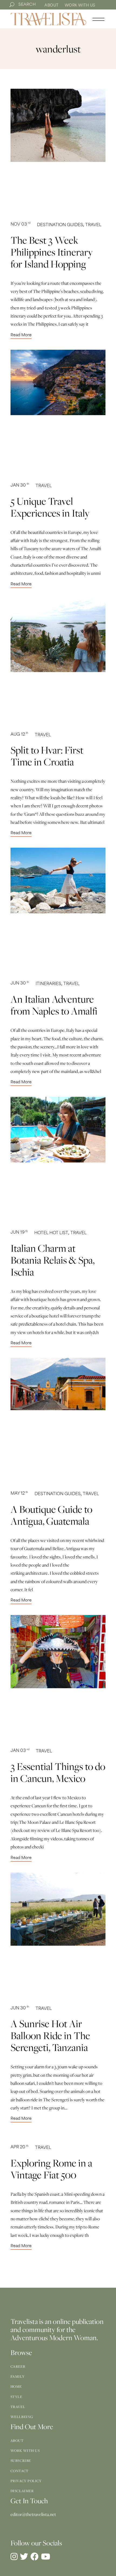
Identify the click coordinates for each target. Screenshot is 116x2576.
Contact (20, 2471)
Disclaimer (22, 2491)
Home (16, 2386)
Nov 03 (21, 225)
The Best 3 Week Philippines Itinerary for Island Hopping (52, 252)
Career (18, 2366)
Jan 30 (20, 486)
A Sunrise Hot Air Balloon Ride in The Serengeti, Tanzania (50, 2035)
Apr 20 (20, 2147)
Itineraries (48, 984)
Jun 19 (19, 1233)
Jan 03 (20, 1751)
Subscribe (21, 2461)
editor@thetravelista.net (33, 2514)
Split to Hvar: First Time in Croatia (47, 756)
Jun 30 (20, 984)
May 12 (19, 1494)
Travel (93, 225)
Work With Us (80, 6)
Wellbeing (22, 2417)
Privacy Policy (26, 2481)
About (52, 6)
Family (18, 2376)
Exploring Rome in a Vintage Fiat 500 (51, 2169)
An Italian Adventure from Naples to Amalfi (54, 1005)
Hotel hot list (51, 1233)
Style (16, 2397)
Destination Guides (60, 225)
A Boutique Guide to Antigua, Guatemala (51, 1515)
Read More (21, 335)
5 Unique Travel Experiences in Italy (50, 507)
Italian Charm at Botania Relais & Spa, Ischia (52, 1260)
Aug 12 (19, 735)
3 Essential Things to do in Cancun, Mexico (58, 1772)
